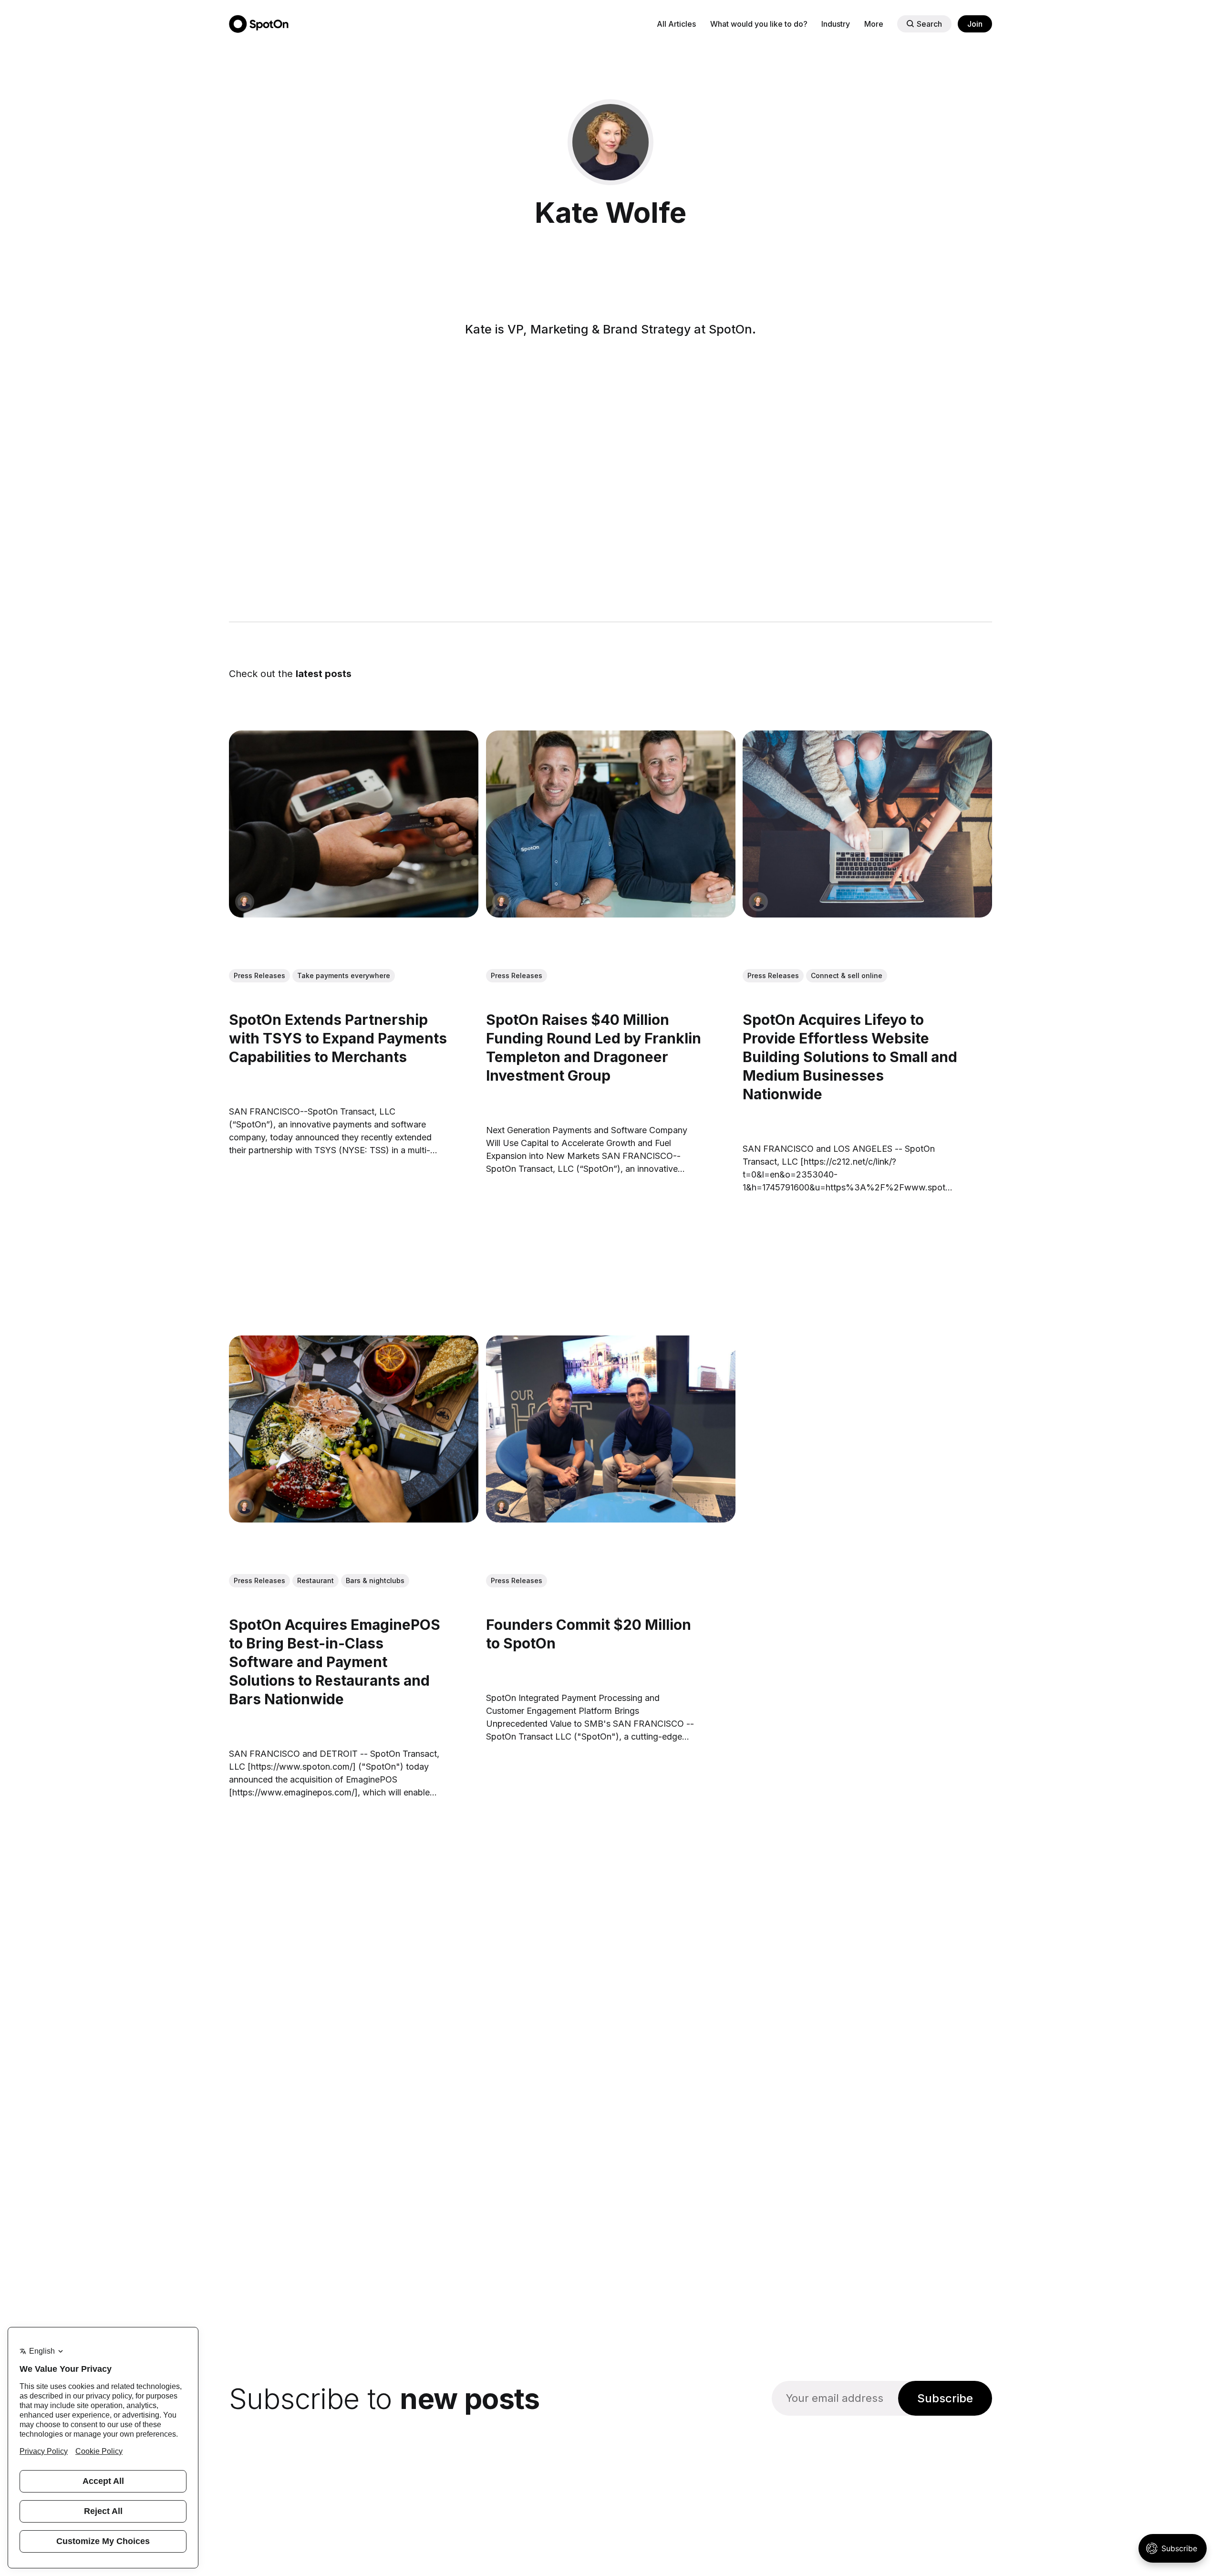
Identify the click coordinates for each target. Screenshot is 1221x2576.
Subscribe (945, 2398)
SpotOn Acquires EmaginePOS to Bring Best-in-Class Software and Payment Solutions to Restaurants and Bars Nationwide (335, 1662)
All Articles (676, 24)
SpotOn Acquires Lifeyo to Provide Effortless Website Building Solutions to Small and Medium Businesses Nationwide (850, 1057)
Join (975, 24)
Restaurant (316, 1580)
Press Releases (259, 975)
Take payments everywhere (344, 975)
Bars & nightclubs (375, 1580)
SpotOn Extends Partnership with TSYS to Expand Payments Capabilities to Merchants (338, 1038)
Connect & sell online (847, 975)
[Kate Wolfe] (245, 902)
